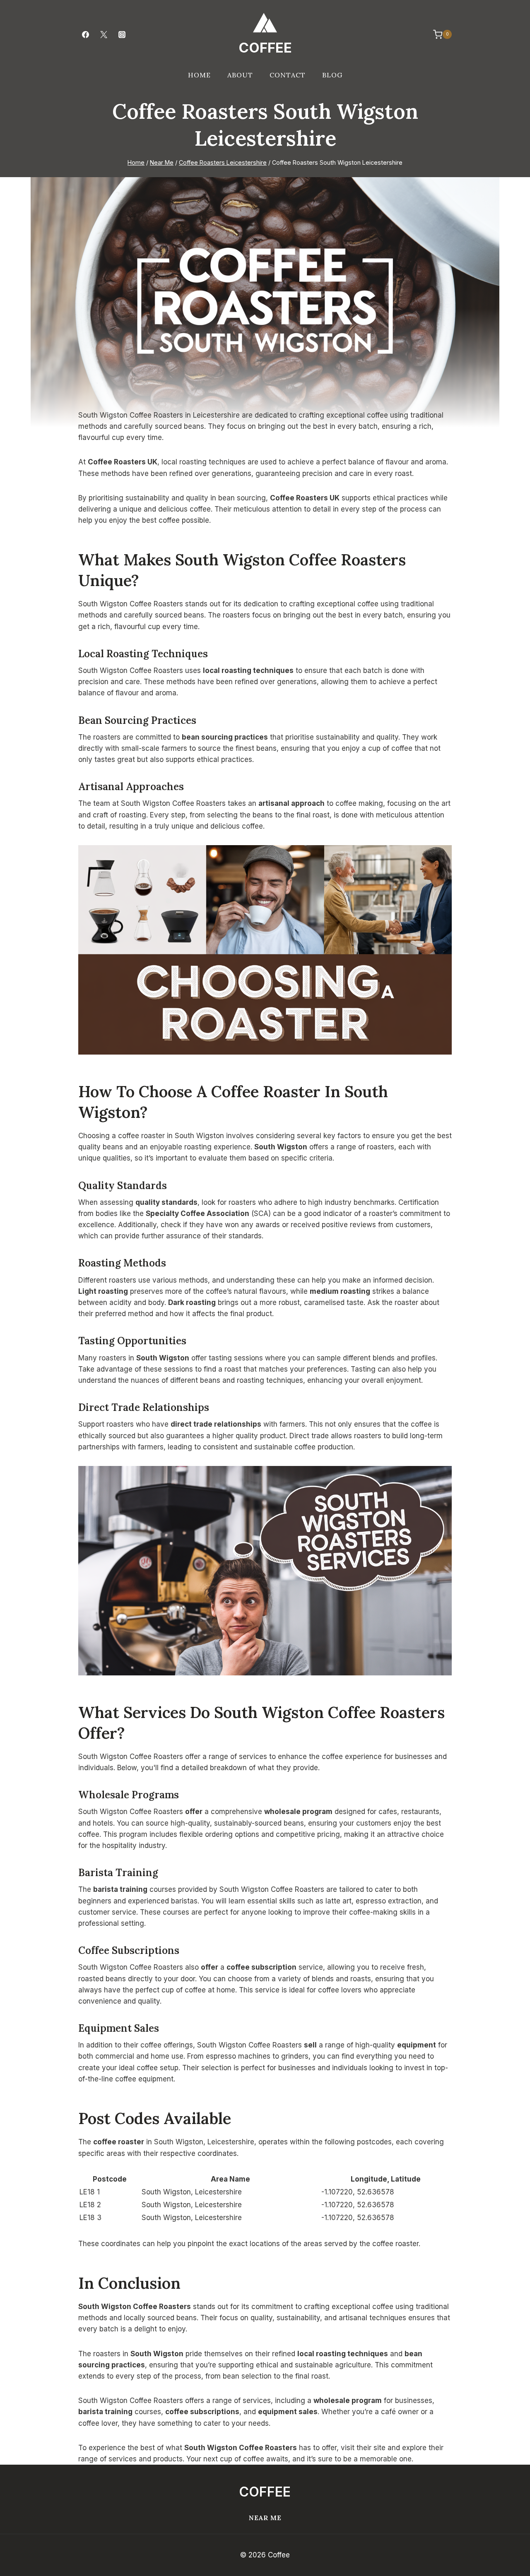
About (240, 75)
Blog (332, 75)
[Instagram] (122, 34)
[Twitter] (104, 34)
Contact (288, 75)
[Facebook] (85, 34)
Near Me (265, 2518)
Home (199, 75)
